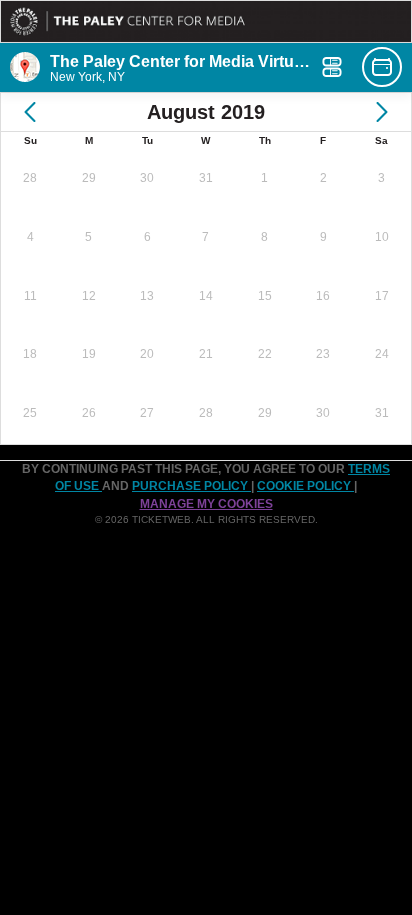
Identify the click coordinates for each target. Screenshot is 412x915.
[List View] (332, 67)
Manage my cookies (206, 504)
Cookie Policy (305, 486)
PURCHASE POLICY (191, 486)
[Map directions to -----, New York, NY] (25, 67)
